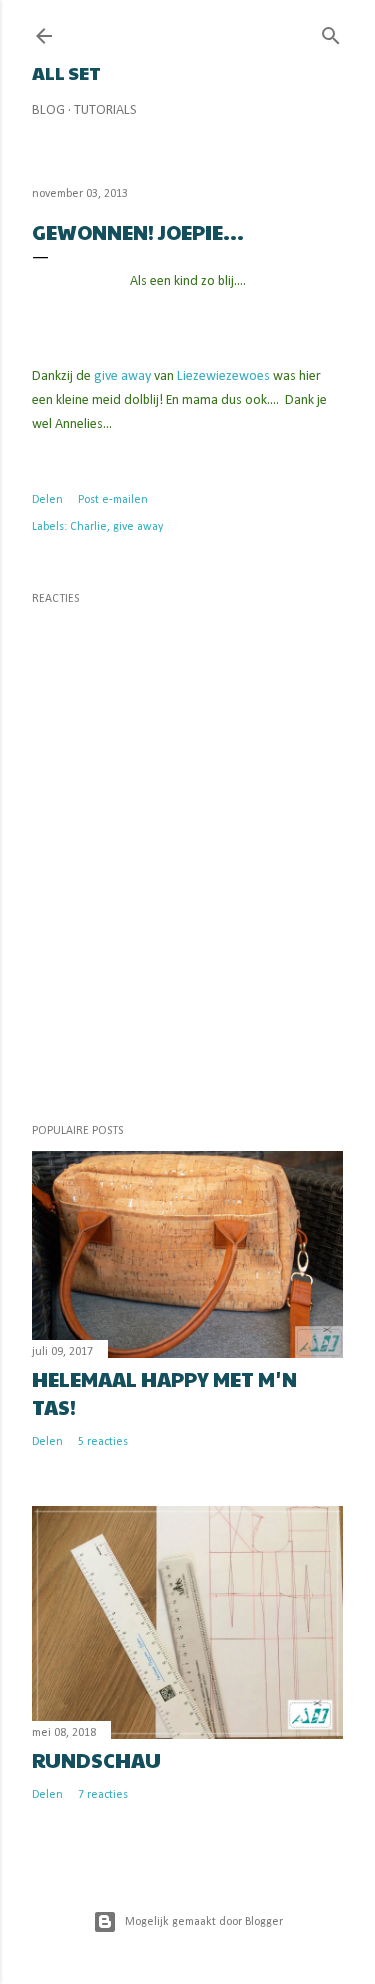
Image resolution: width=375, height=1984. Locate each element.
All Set (66, 72)
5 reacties (103, 1442)
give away (121, 376)
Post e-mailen (113, 500)
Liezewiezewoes (225, 376)
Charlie (88, 527)
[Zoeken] (331, 32)
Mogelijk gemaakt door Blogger (204, 1922)
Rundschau (96, 1760)
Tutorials (105, 110)
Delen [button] (47, 500)
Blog (48, 110)
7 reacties (103, 1795)
